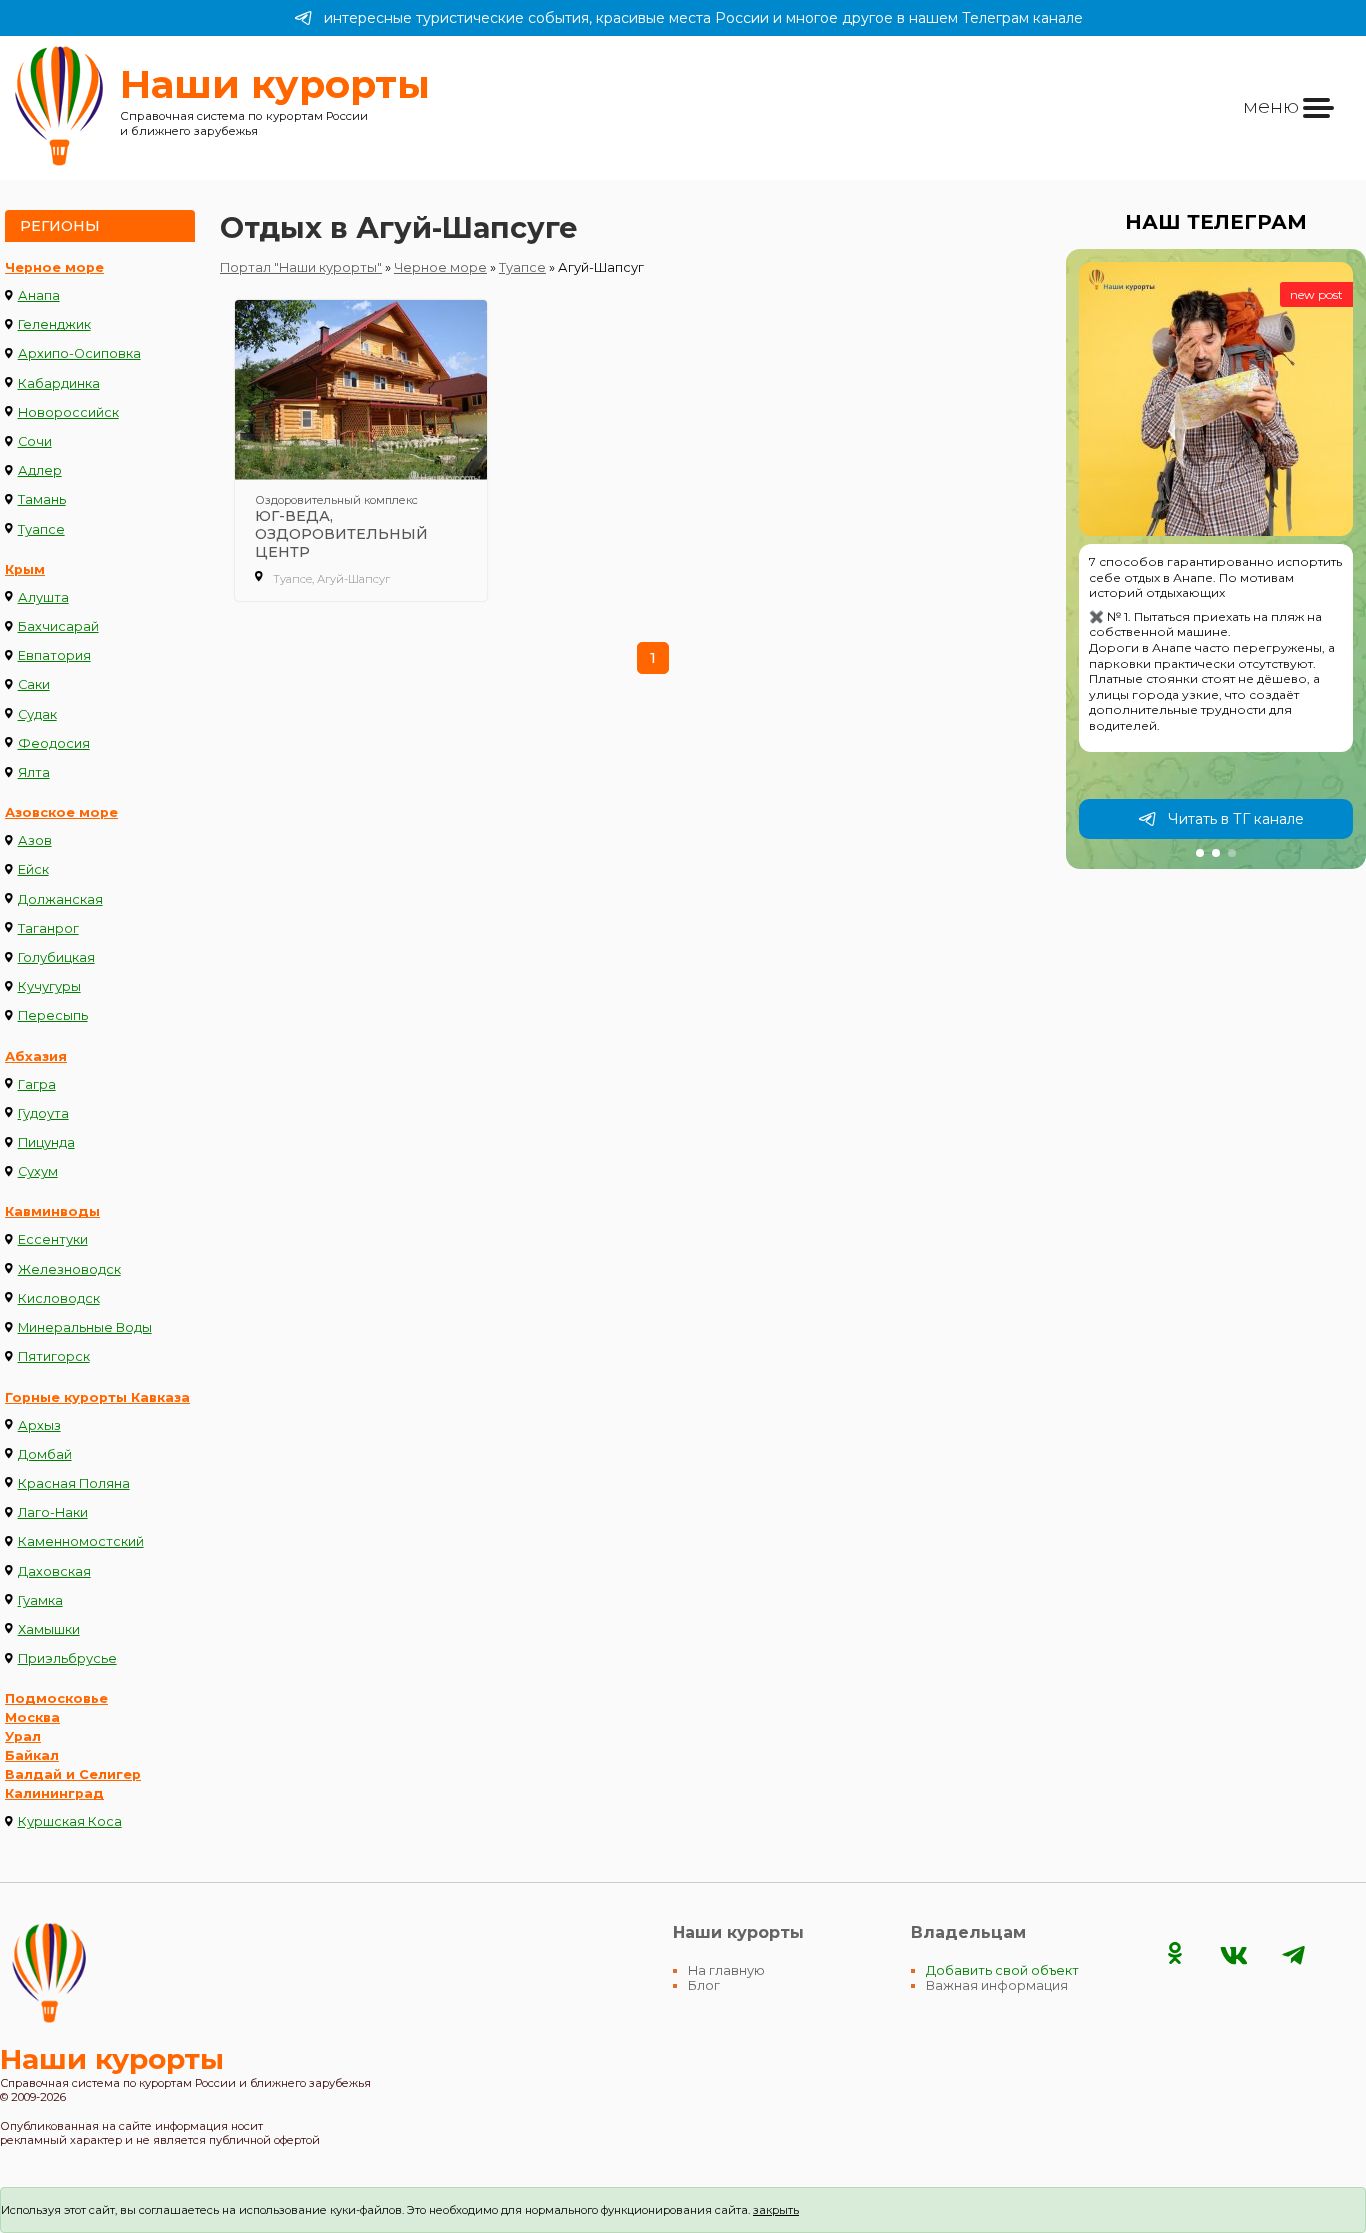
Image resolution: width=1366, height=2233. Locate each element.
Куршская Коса (70, 1821)
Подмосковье (56, 1698)
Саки (34, 684)
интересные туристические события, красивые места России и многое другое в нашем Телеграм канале (703, 18)
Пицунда (46, 1142)
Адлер (40, 470)
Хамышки (49, 1629)
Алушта (43, 597)
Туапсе (41, 529)
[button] (1200, 853)
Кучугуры (49, 986)
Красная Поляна (74, 1483)
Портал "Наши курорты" (301, 267)
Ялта (34, 772)
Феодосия (54, 743)
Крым (25, 569)
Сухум (38, 1171)
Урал (23, 1736)
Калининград (54, 1793)
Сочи (35, 441)
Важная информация (997, 1985)
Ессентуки (53, 1239)
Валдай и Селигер (73, 1774)
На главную (726, 1970)
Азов (35, 840)
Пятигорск (54, 1356)
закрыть (776, 2210)
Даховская (54, 1571)
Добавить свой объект (1002, 1970)
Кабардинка (59, 383)
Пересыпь (53, 1015)
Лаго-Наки (53, 1512)
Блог (704, 1985)
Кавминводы (52, 1211)
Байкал (32, 1755)
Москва (32, 1717)
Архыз (39, 1425)
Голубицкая (56, 957)
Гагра (37, 1084)
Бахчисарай (58, 626)
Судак (37, 714)
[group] (1216, 559)
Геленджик (54, 324)
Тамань (42, 499)
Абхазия (36, 1056)
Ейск (33, 869)
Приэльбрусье (67, 1658)
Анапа (39, 295)
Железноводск (69, 1269)
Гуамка (40, 1600)
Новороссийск (68, 412)
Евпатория (54, 655)
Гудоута (43, 1113)
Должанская (60, 899)
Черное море (54, 267)
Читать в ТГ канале (1236, 819)
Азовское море (61, 812)
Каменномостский (81, 1541)
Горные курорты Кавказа (97, 1397)
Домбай (45, 1454)
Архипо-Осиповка (79, 353)
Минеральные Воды (85, 1327)
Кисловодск (59, 1298)
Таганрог (48, 928)
